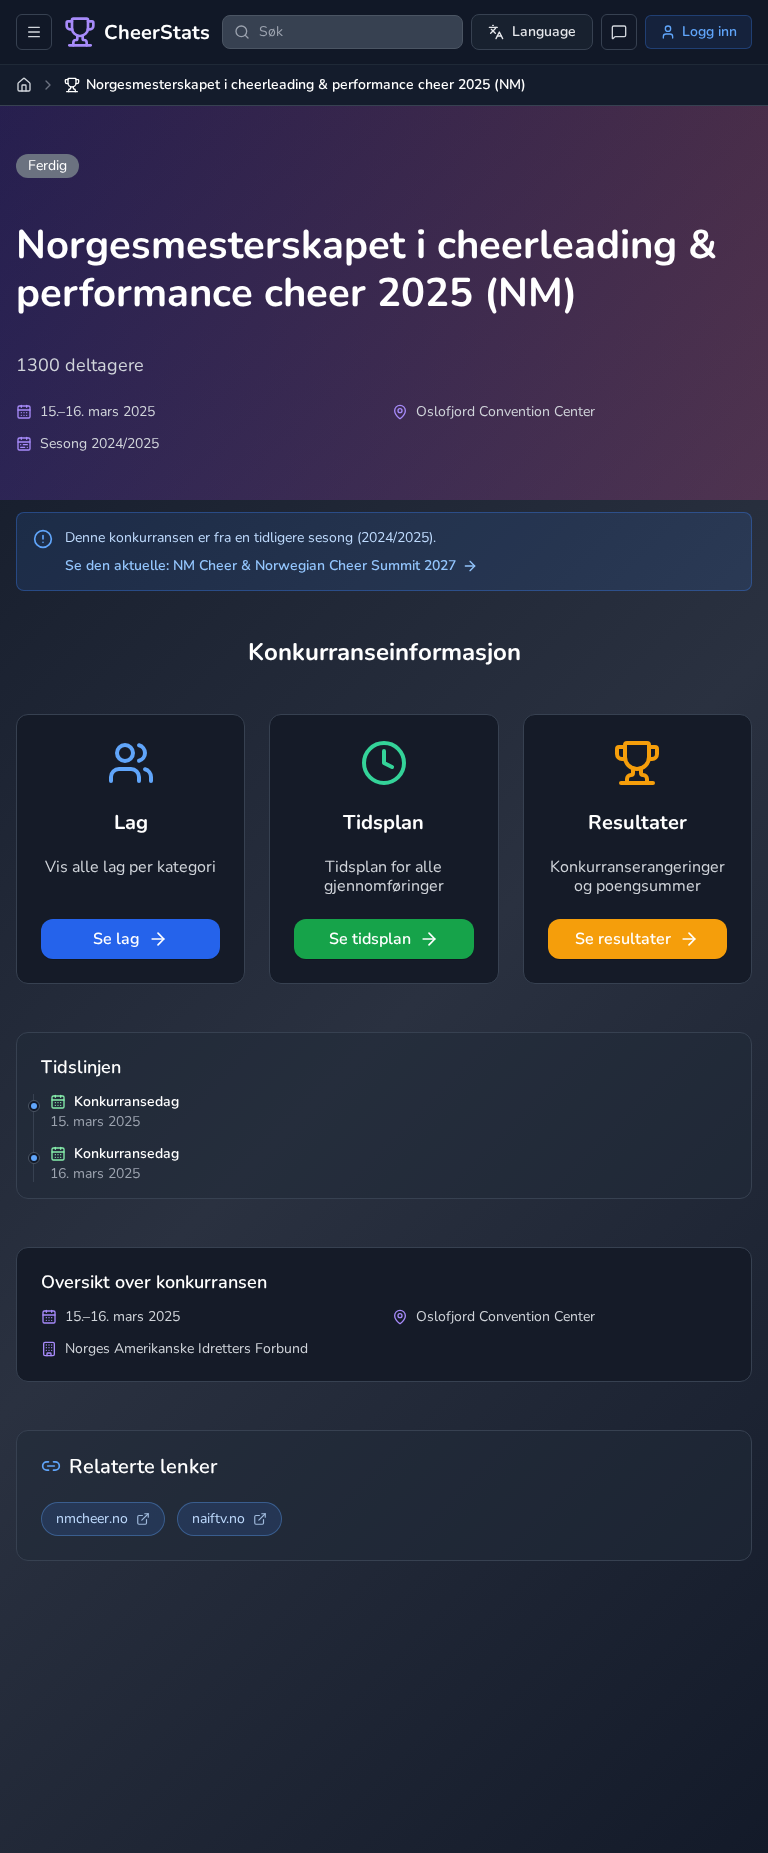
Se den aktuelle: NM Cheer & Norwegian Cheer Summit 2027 (260, 565)
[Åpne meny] (34, 32)
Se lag (116, 939)
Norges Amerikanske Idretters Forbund (186, 1349)
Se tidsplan (370, 939)
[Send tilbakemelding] (619, 32)
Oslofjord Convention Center (505, 412)
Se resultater (623, 939)
